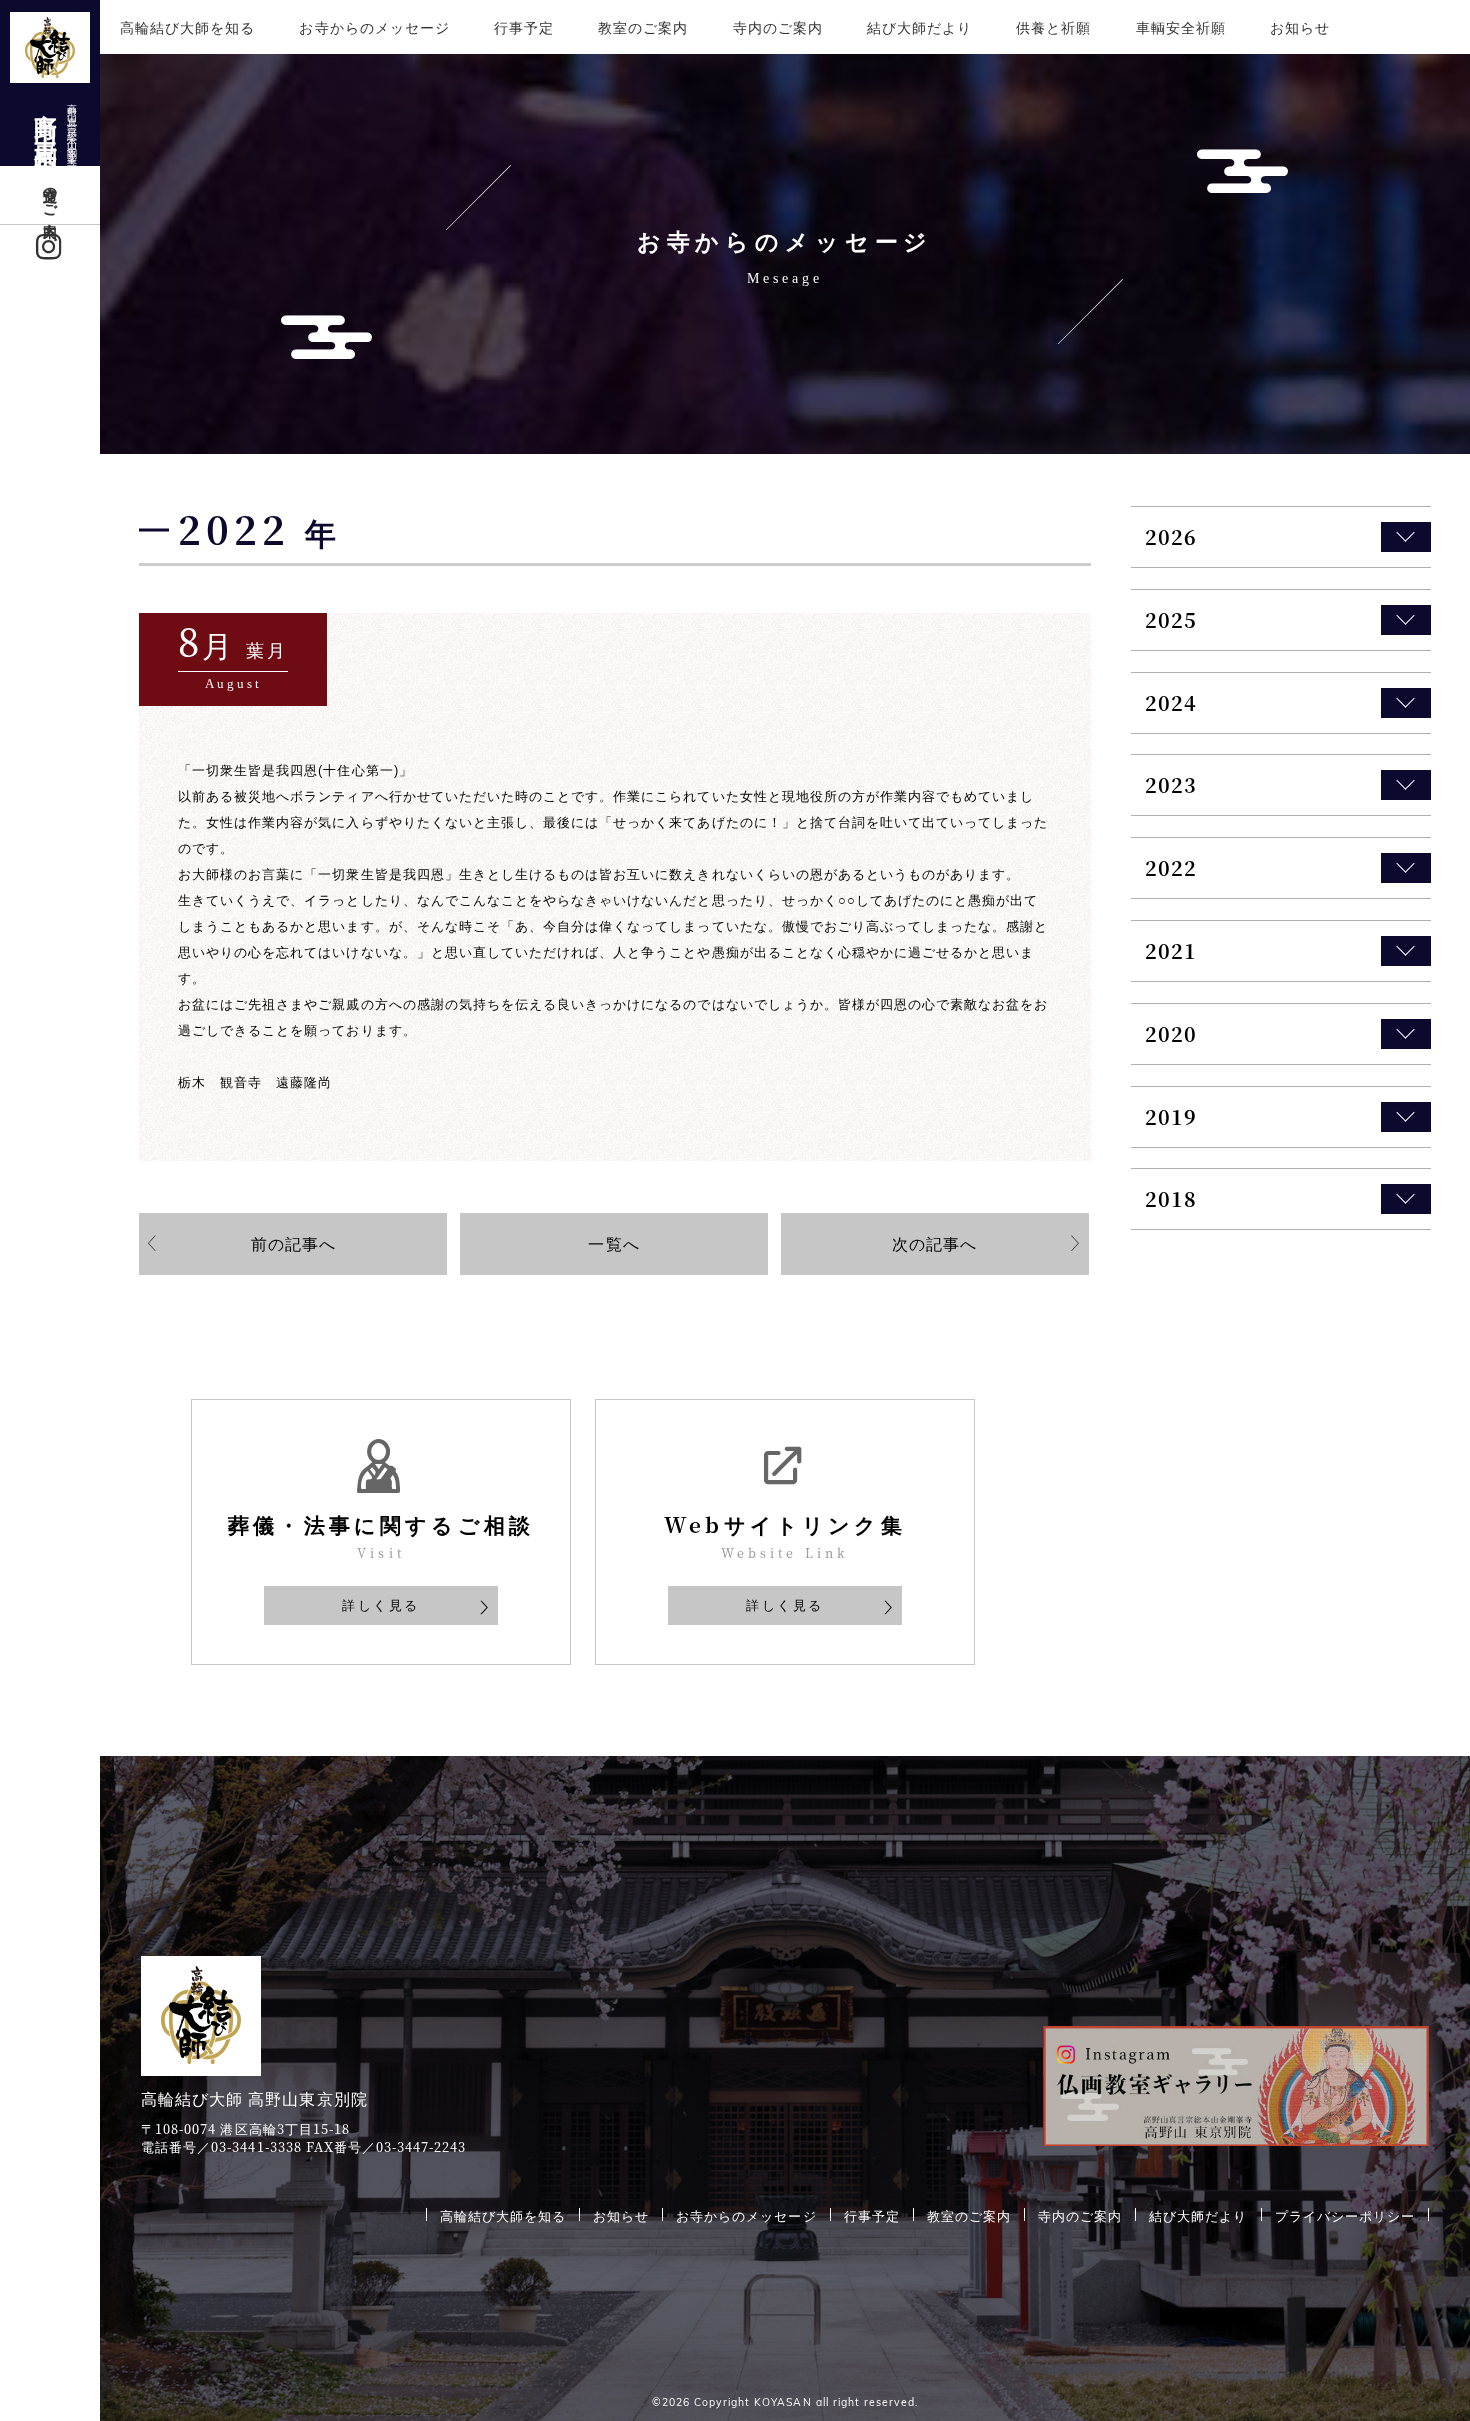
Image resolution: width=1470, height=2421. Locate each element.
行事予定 (524, 27)
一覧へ (613, 1243)
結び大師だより (919, 27)
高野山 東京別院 (55, 125)
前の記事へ (293, 1243)
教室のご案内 (643, 27)
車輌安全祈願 (1181, 27)
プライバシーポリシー (1345, 2214)
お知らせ (1300, 27)
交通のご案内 (51, 195)
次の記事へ (934, 1243)
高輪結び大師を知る (187, 27)
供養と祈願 (1053, 27)
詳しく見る (381, 1604)
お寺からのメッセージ (374, 27)
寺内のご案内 (778, 27)
